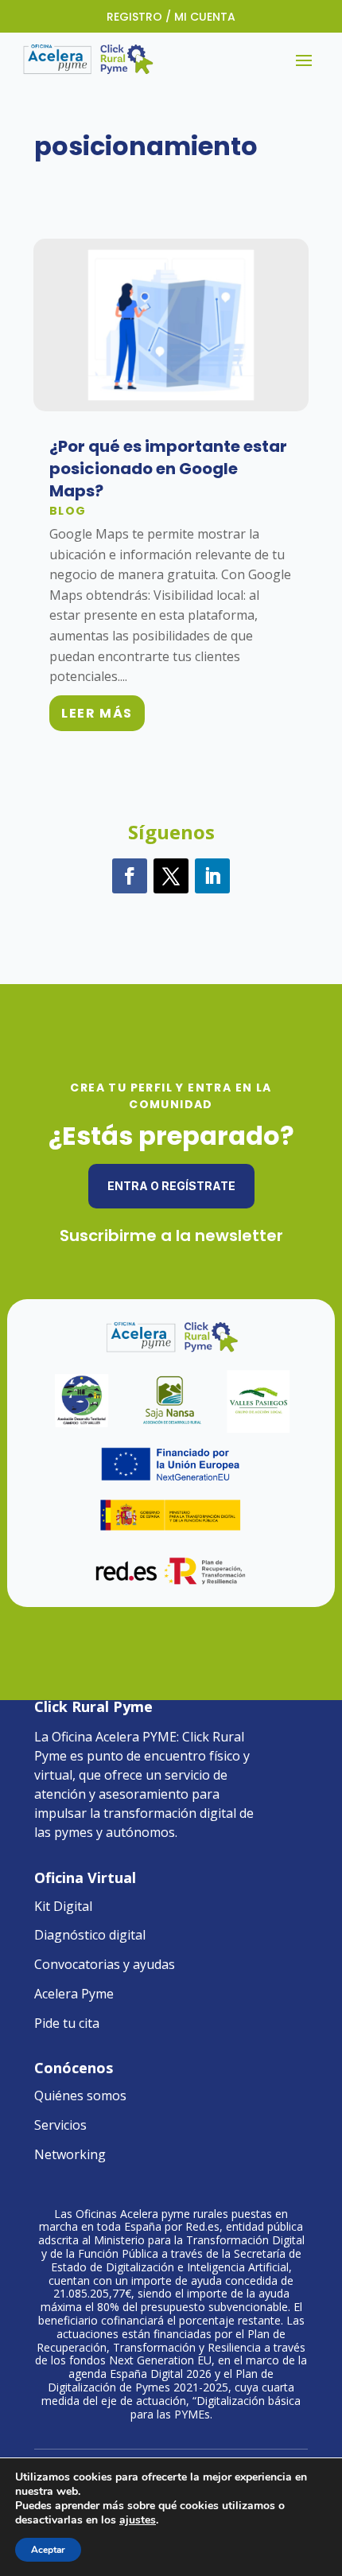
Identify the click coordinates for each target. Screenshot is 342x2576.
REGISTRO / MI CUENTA (171, 17)
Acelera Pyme (74, 1994)
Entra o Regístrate (171, 1186)
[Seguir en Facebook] (130, 876)
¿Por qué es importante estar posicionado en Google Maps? (168, 469)
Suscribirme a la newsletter (171, 1235)
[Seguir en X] (171, 876)
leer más (97, 713)
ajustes (138, 2520)
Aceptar (48, 2550)
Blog (68, 511)
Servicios (60, 2125)
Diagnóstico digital (90, 1935)
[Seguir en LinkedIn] (212, 876)
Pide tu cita (67, 2023)
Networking (70, 2154)
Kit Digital (63, 1906)
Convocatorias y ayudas (105, 1964)
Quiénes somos (80, 2095)
